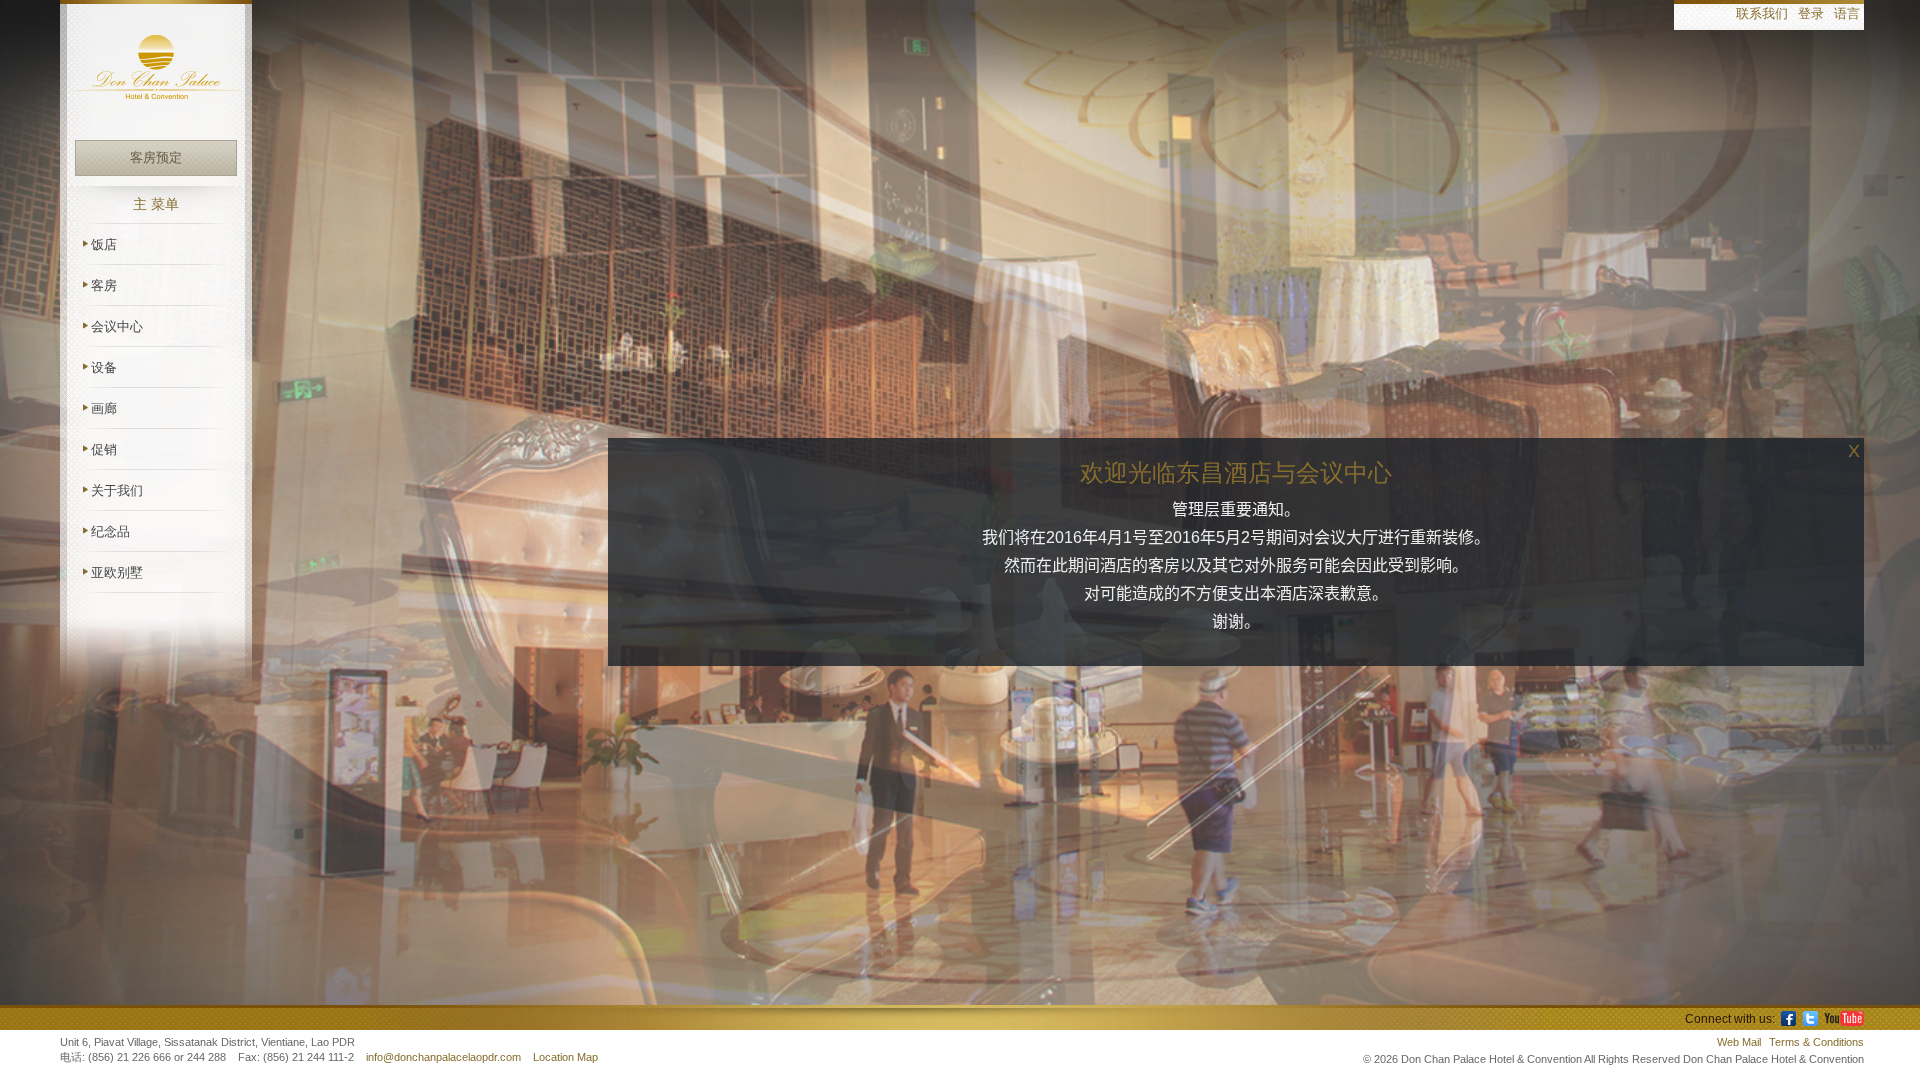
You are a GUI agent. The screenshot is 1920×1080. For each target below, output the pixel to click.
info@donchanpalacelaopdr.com (445, 1057)
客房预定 (156, 157)
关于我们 (117, 490)
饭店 (104, 244)
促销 (104, 449)
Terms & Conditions (1816, 1042)
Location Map (565, 1057)
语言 (1847, 14)
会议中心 (117, 326)
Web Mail (1739, 1042)
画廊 (104, 408)
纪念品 (110, 531)
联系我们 (1762, 14)
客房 (104, 285)
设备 (104, 367)
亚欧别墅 (117, 572)
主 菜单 (156, 204)
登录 (1811, 14)
